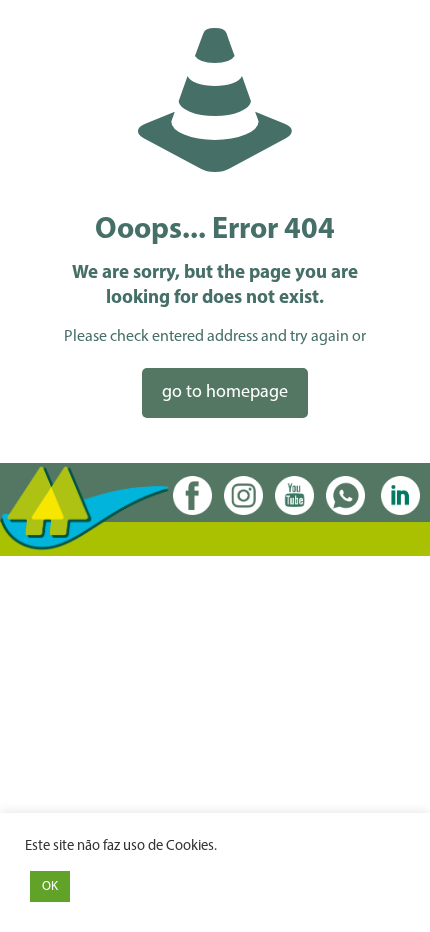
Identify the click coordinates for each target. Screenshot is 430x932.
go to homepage (225, 393)
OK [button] (50, 886)
